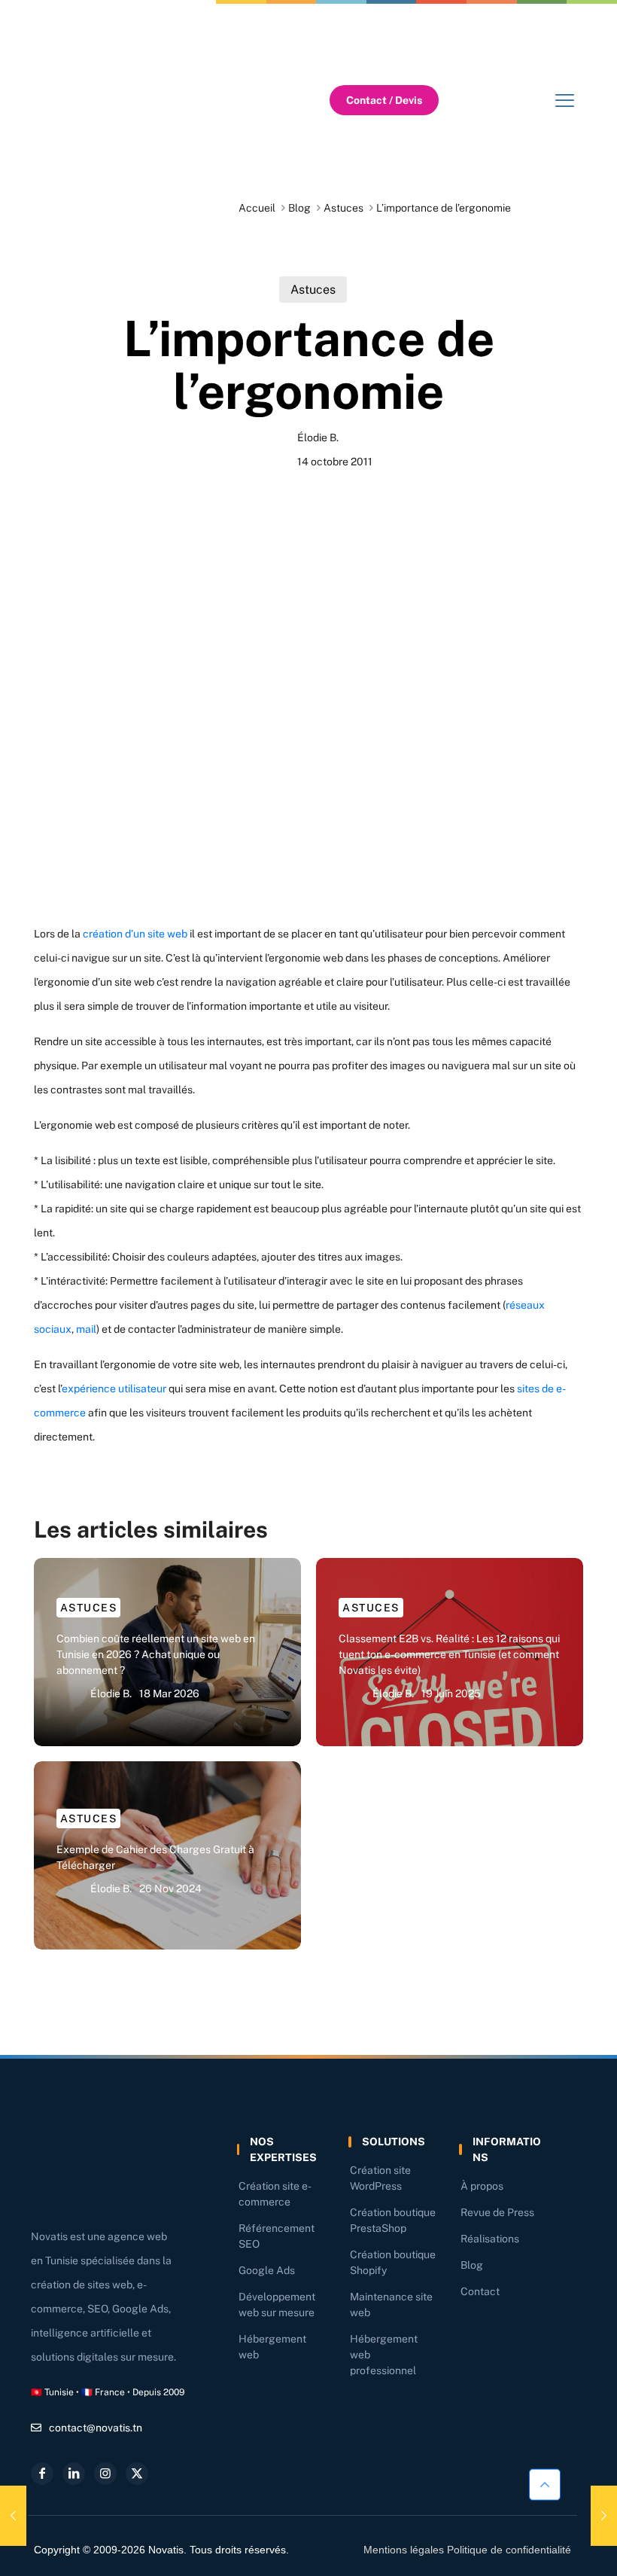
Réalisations (490, 2239)
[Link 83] (42, 2474)
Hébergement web (272, 2347)
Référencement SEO (277, 2236)
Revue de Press (497, 2212)
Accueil (257, 208)
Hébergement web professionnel (384, 2355)
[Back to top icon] (545, 2484)
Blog (299, 208)
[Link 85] (105, 2474)
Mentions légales (404, 2550)
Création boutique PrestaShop (393, 2220)
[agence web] (124, 100)
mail (86, 1329)
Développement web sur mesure (277, 2305)
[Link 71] (604, 2516)
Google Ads (267, 2270)
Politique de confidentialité (509, 2550)
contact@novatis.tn (96, 2428)
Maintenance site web (391, 2305)
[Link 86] (137, 2474)
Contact (480, 2291)
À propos (482, 2186)
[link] (124, 100)
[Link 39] (564, 100)
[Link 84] (74, 2474)
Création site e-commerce (275, 2194)
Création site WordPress (380, 2178)
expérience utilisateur (114, 1389)
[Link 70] (13, 2516)
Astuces (343, 208)
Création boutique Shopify (393, 2262)
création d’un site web (135, 934)
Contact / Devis (384, 100)
